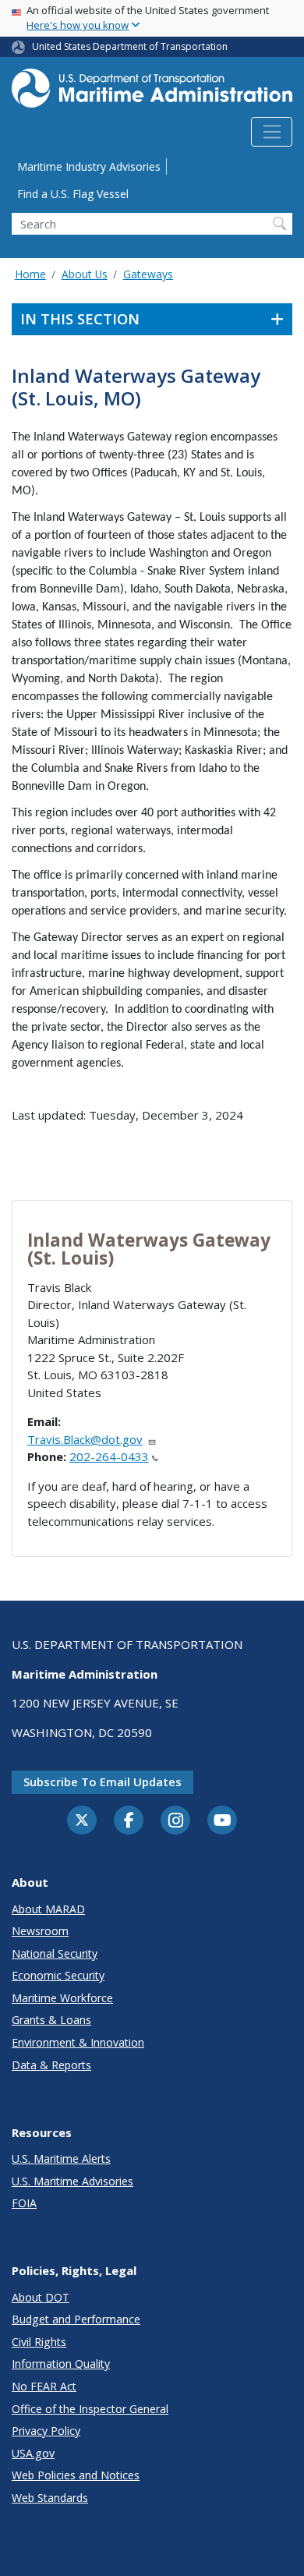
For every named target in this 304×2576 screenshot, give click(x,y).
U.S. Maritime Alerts (61, 2158)
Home (30, 274)
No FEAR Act (44, 2386)
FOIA (24, 2203)
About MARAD (48, 1909)
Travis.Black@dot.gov (85, 1439)
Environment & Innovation (78, 2042)
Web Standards (50, 2498)
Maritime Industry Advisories (89, 166)
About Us (85, 274)
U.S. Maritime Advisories (72, 2181)
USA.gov (33, 2453)
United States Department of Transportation (130, 46)
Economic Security (58, 1975)
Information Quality (61, 2364)
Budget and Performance (76, 2319)
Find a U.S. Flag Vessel (73, 194)
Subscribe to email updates (103, 1782)
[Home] (152, 93)
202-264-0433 (109, 1456)
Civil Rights (39, 2342)
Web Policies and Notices (76, 2475)
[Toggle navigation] (272, 132)
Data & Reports (51, 2065)
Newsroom (40, 1931)
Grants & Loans (51, 2020)
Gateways (148, 274)
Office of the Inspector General (90, 2409)
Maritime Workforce (62, 1998)
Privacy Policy (46, 2431)
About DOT (41, 2297)
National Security (55, 1953)
